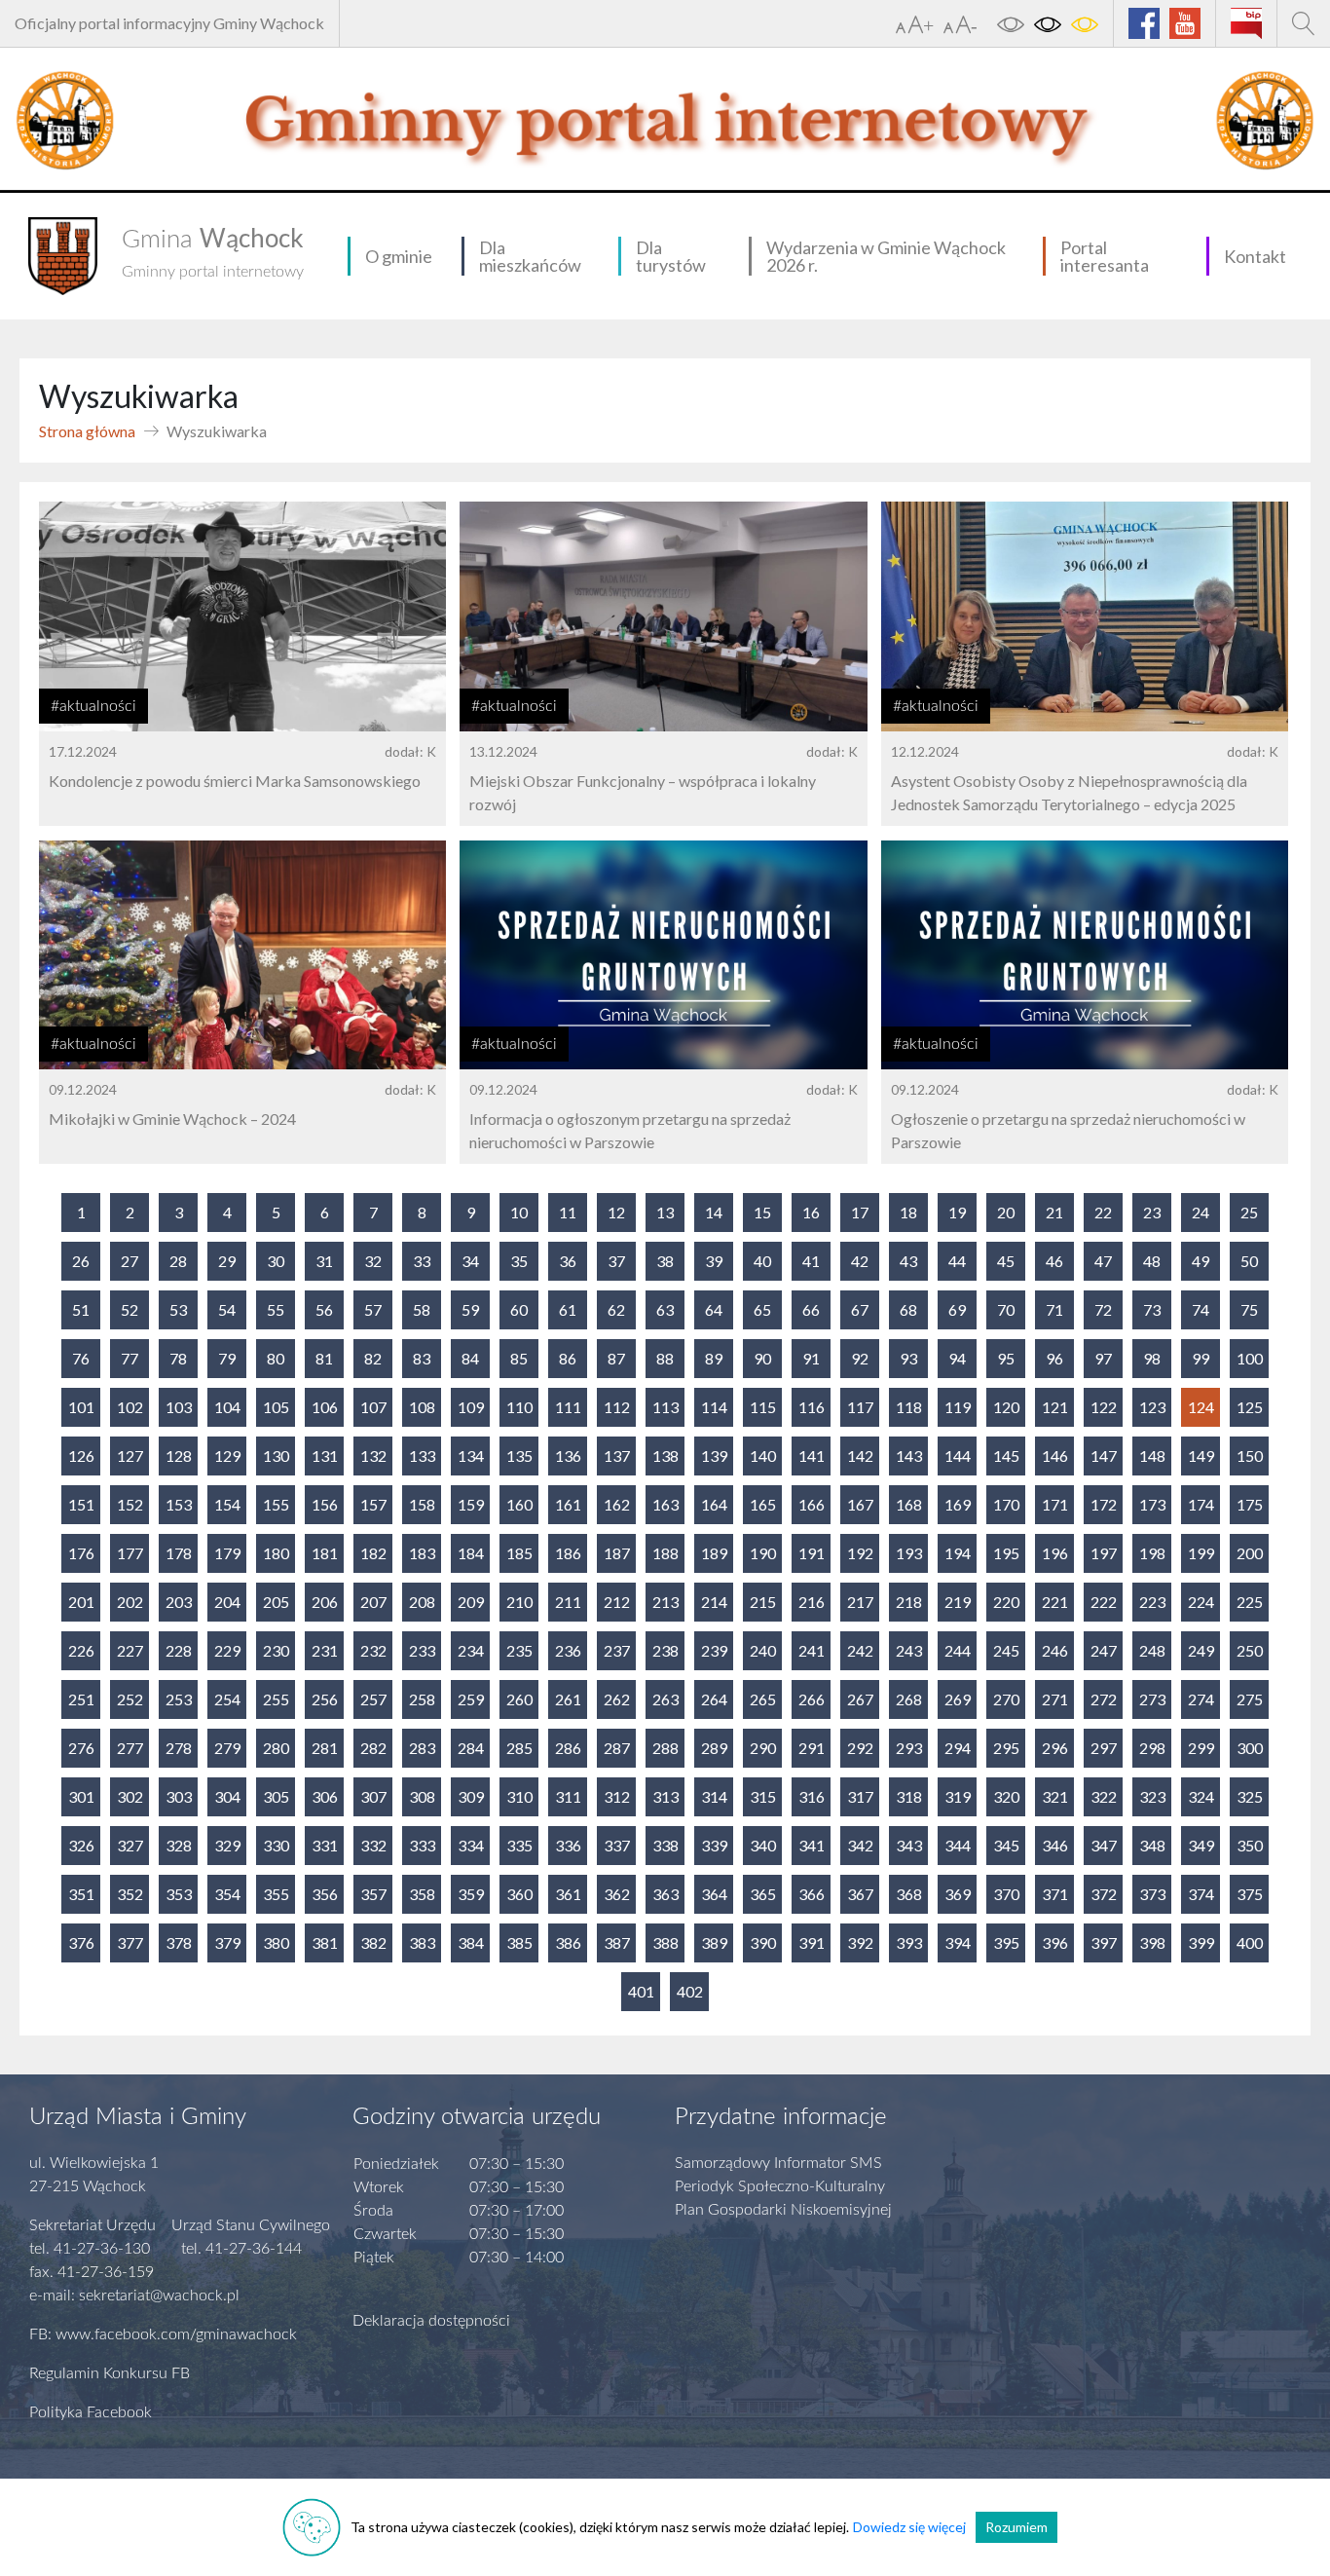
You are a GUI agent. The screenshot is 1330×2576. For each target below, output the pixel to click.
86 (568, 1358)
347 (1104, 1845)
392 (860, 1942)
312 (617, 1796)
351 (81, 1894)
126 (81, 1456)
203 (179, 1602)
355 (276, 1894)
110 (519, 1407)
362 (617, 1894)
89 (714, 1358)
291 (812, 1748)
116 (812, 1407)
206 (325, 1602)
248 (1152, 1650)
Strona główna (87, 431)
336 (568, 1845)
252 (130, 1699)
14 (714, 1212)
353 (179, 1894)
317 (860, 1796)
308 (422, 1796)
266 (812, 1699)
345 (1006, 1845)
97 (1103, 1358)
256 (325, 1699)
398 (1152, 1942)
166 (812, 1504)
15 (762, 1212)
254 (227, 1699)
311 (568, 1796)
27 (129, 1261)
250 (1250, 1650)
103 (179, 1407)
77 (129, 1358)
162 (617, 1504)
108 (422, 1407)
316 (812, 1796)
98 (1152, 1358)
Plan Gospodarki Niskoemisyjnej (783, 2210)
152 (130, 1504)
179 (227, 1553)
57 (373, 1309)
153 (179, 1504)
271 (1055, 1699)
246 (1055, 1650)
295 (1006, 1748)
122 (1104, 1407)
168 (909, 1504)
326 (81, 1845)
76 (81, 1358)
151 (81, 1504)
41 (811, 1261)
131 (325, 1456)
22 (1103, 1212)
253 (179, 1699)
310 (519, 1796)
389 (714, 1942)
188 (665, 1553)
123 (1152, 1407)
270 (1006, 1699)
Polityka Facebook (91, 2412)
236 (568, 1650)
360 (519, 1894)
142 (860, 1456)
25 (1249, 1212)
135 (519, 1456)
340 (763, 1845)
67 (860, 1309)
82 (373, 1358)
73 (1152, 1309)
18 (908, 1212)
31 (324, 1261)
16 (811, 1212)
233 (422, 1650)
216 (812, 1602)
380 (276, 1942)
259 (471, 1699)
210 (519, 1602)
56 (324, 1309)
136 (568, 1456)
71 (1054, 1309)
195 (1006, 1553)
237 (617, 1650)
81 (324, 1358)
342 (860, 1845)
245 (1006, 1650)
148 (1152, 1456)
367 (860, 1894)
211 (568, 1602)
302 (130, 1796)
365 (763, 1894)
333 (422, 1845)
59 (470, 1309)
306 (325, 1796)
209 (471, 1602)
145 (1006, 1456)
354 (227, 1894)
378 (179, 1942)
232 (373, 1650)
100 (1250, 1358)
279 (227, 1748)
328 (179, 1845)
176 (81, 1553)
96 (1054, 1358)
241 (812, 1650)
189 (714, 1553)
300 (1250, 1748)
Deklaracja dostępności (431, 2321)
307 (373, 1796)
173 (1152, 1504)
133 (422, 1456)
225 (1250, 1602)
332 (373, 1845)
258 (422, 1699)
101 (81, 1407)
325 (1250, 1796)
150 (1250, 1456)
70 (1006, 1309)
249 (1201, 1650)
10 (519, 1212)
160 (519, 1504)
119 (958, 1407)
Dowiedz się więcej (909, 2527)
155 (276, 1504)
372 (1104, 1894)
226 (81, 1650)
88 (665, 1358)
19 (957, 1212)
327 (130, 1845)
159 (471, 1504)
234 (471, 1650)
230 (276, 1650)
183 (422, 1553)
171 (1055, 1504)
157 (373, 1504)
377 (130, 1942)
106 (325, 1407)
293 (909, 1748)
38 (665, 1261)
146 (1055, 1456)
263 (665, 1699)
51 (81, 1309)
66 (811, 1309)
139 (714, 1456)
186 (568, 1553)
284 (471, 1748)
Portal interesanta (1105, 256)
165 (763, 1504)
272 (1104, 1699)
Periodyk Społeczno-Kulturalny (780, 2186)
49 (1201, 1261)
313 (665, 1796)
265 (763, 1699)
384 (471, 1942)
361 (568, 1894)
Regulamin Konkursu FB (110, 2373)
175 (1250, 1504)
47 (1103, 1261)
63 (665, 1309)
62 (616, 1309)
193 (909, 1553)
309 (471, 1796)
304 (227, 1796)
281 (325, 1748)
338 (665, 1845)
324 (1201, 1796)
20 (1006, 1212)
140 (763, 1456)
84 (470, 1358)
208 (422, 1602)
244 (958, 1650)
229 (227, 1650)
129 (227, 1456)
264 (714, 1699)
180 (276, 1553)
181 (325, 1553)
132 (373, 1456)
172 (1104, 1504)
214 (714, 1602)
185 (519, 1553)
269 (958, 1699)
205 (276, 1602)
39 (714, 1261)
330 (276, 1845)
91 (811, 1358)
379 (227, 1942)
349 (1201, 1845)
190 (763, 1553)
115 (763, 1407)
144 (958, 1456)
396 (1055, 1942)
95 (1006, 1358)
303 (179, 1796)
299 (1201, 1748)
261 (568, 1699)
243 (909, 1650)
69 (957, 1309)
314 (714, 1796)
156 (325, 1504)
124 (1201, 1407)
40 (762, 1261)
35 (519, 1261)
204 (227, 1602)
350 (1250, 1845)
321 (1055, 1796)
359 (471, 1894)
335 (519, 1845)
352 (130, 1894)
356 (325, 1894)
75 (1249, 1309)
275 (1250, 1699)
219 (958, 1602)
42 (860, 1261)
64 (714, 1309)
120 (1006, 1407)
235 (519, 1650)
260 (519, 1699)
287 (617, 1748)
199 (1201, 1553)
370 (1006, 1894)
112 (617, 1407)
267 (860, 1699)
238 (665, 1650)
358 (422, 1894)
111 (568, 1407)
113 (665, 1407)
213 (665, 1602)
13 (665, 1212)
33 (422, 1261)
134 (471, 1456)
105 (276, 1407)
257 (373, 1699)
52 (129, 1309)
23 (1152, 1212)
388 (665, 1942)
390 (763, 1942)
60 (519, 1309)
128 (179, 1456)
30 (276, 1261)
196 (1055, 1553)
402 (690, 1991)
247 (1104, 1650)
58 (422, 1309)
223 (1152, 1602)
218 (909, 1602)
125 (1250, 1407)
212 (617, 1602)
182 (373, 1553)
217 (860, 1602)
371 (1055, 1894)
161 (568, 1504)
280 (276, 1748)
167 (860, 1504)
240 (763, 1650)
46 (1054, 1261)
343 (909, 1845)
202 (130, 1602)
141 (812, 1456)
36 (568, 1261)
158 (422, 1504)
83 (422, 1358)
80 (276, 1358)
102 (130, 1407)
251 (81, 1699)
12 (616, 1212)
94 (957, 1358)
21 (1054, 1212)
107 (373, 1407)
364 (714, 1894)
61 (568, 1309)
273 (1152, 1699)
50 (1249, 1261)
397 (1104, 1942)
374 (1201, 1894)
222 (1104, 1602)
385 (519, 1942)
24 (1201, 1212)
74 (1201, 1309)
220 (1006, 1602)
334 (471, 1845)
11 (568, 1212)
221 (1055, 1602)
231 (325, 1650)
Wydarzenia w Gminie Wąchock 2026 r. (886, 256)
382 (373, 1942)
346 (1055, 1845)
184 (471, 1553)
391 (812, 1942)
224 (1201, 1602)
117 (860, 1407)
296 (1055, 1748)
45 (1006, 1261)
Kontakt (1255, 256)
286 (568, 1748)
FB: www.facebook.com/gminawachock (163, 2334)
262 (617, 1699)
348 (1152, 1845)
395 (1006, 1942)
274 (1201, 1699)
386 (568, 1942)
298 (1152, 1748)
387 (617, 1942)
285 (519, 1748)
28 (178, 1261)
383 (422, 1942)
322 (1104, 1796)
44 (957, 1261)
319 (958, 1796)
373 (1152, 1894)
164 (714, 1504)
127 (130, 1456)
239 (714, 1650)
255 (276, 1699)
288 (665, 1748)
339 (714, 1845)
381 (325, 1942)
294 (958, 1748)
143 (909, 1456)
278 (179, 1748)
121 (1055, 1407)
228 (179, 1650)
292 (860, 1748)
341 (812, 1845)
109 (471, 1407)
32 (373, 1261)
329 (227, 1845)
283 (422, 1748)
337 (617, 1845)
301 (81, 1796)
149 (1201, 1456)
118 (909, 1407)
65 (762, 1309)
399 (1201, 1942)
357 (373, 1894)
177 (130, 1553)
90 (762, 1358)
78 (178, 1358)
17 (860, 1212)
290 (763, 1748)
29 (227, 1261)
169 (958, 1504)
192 (860, 1553)
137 (617, 1456)
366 (812, 1894)
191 (812, 1553)
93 (908, 1358)
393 (909, 1942)
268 (909, 1699)
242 (860, 1650)
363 (665, 1894)
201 (81, 1602)
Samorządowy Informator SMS (778, 2163)
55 (276, 1309)
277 (130, 1748)
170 (1006, 1504)
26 (81, 1261)
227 (130, 1650)
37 (616, 1261)
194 (958, 1553)
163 (665, 1504)
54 (227, 1309)
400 (1250, 1942)
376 (81, 1942)
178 (179, 1553)
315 (763, 1796)
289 (714, 1748)
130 (276, 1456)
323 (1152, 1796)
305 (276, 1796)
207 (373, 1602)
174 (1201, 1504)
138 (665, 1456)
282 (373, 1748)
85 (519, 1358)
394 (958, 1942)
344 (958, 1845)
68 (908, 1309)
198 (1152, 1553)
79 (227, 1358)
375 (1250, 1894)
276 (81, 1748)
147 (1104, 1456)
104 (227, 1407)
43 (908, 1261)
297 (1104, 1748)
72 (1103, 1309)
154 (227, 1504)
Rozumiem (1016, 2527)
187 (617, 1553)
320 (1006, 1796)
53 (178, 1309)
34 (470, 1261)
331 (325, 1845)
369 (958, 1894)
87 (616, 1358)
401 (641, 1991)
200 (1250, 1553)
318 (909, 1796)
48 (1152, 1261)
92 (860, 1358)
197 (1104, 1553)
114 (714, 1407)
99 (1201, 1358)
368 (909, 1894)
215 (763, 1602)
